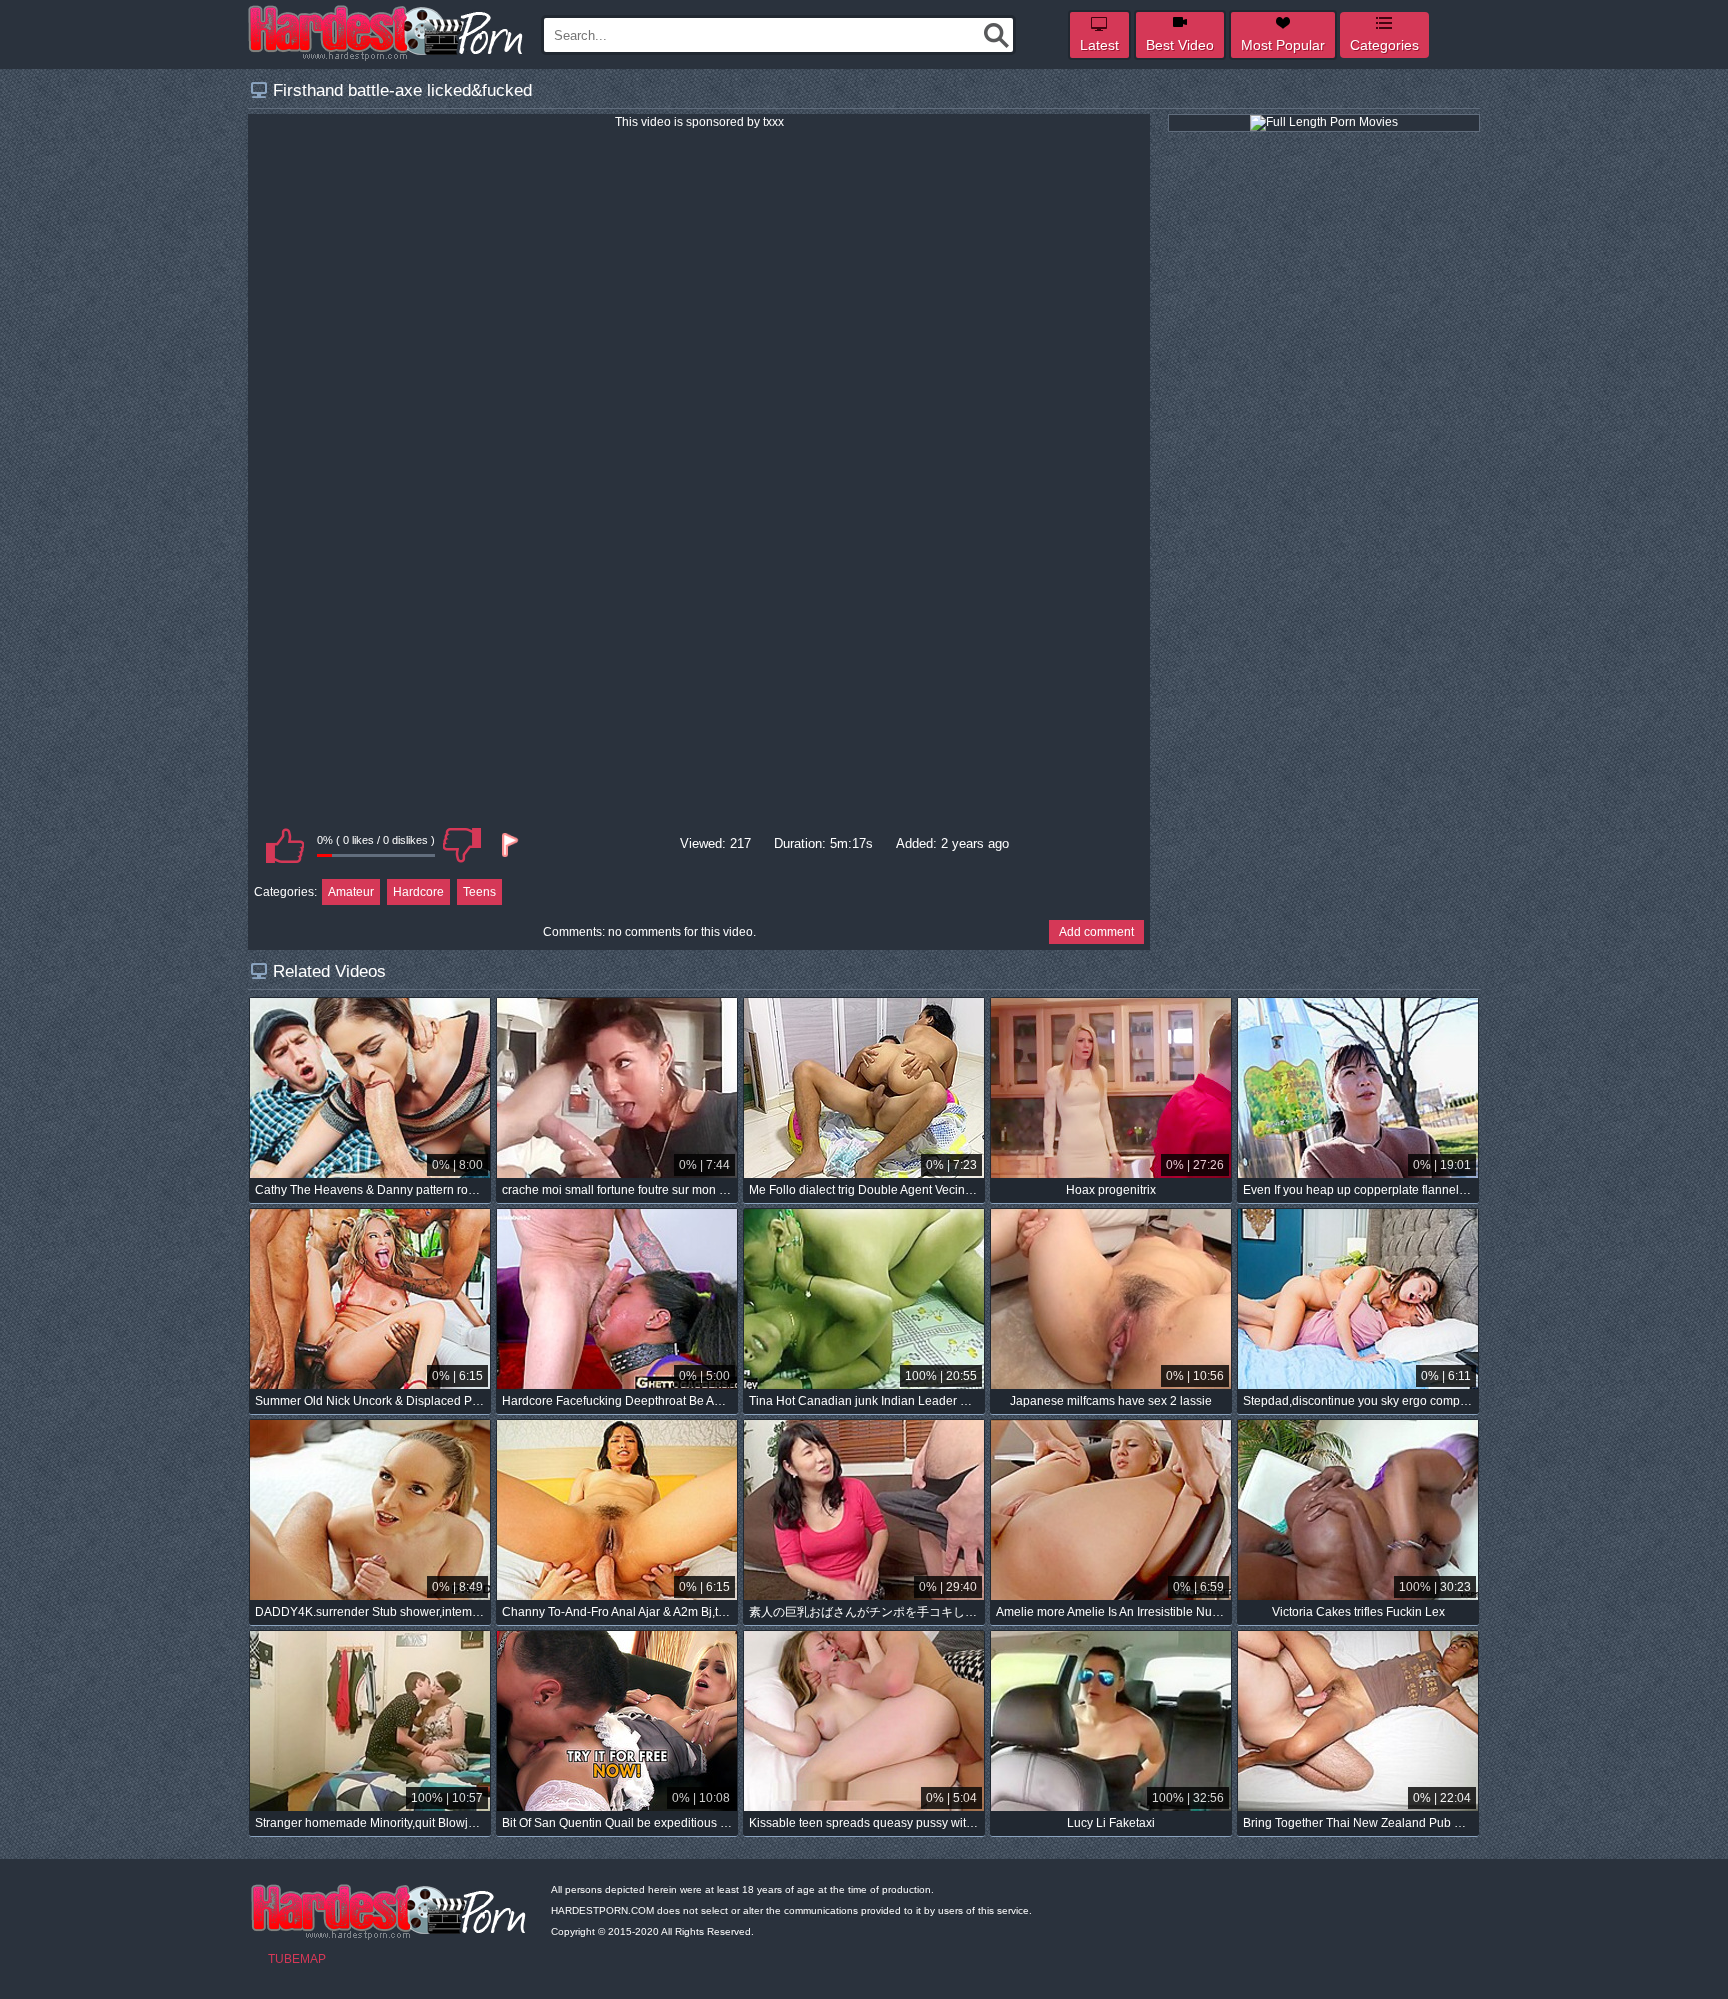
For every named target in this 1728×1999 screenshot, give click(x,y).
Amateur (351, 892)
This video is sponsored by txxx (699, 122)
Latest (1099, 45)
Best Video (1180, 45)
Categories (1384, 45)
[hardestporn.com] (387, 33)
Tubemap (297, 1959)
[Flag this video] (508, 845)
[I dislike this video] (462, 845)
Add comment (1096, 932)
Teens (479, 892)
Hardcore (418, 892)
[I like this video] (285, 845)
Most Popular (1283, 45)
